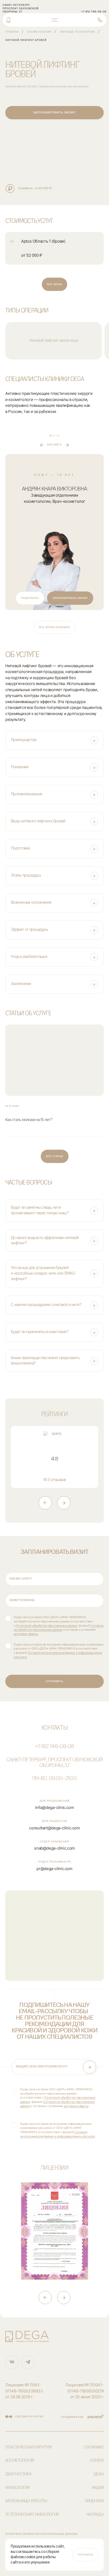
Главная (12, 32)
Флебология (17, 2488)
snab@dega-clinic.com (54, 1848)
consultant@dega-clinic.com (54, 1828)
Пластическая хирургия (28, 2447)
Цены (99, 2474)
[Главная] (8, 20)
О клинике (94, 2447)
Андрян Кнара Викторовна (55, 489)
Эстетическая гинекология (32, 2514)
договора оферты (26, 1634)
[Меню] (54, 20)
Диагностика (18, 2474)
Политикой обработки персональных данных (47, 1626)
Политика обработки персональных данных (42, 2534)
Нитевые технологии (77, 32)
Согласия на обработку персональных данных (59, 1628)
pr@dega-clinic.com (54, 1869)
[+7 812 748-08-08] (100, 20)
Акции (98, 2488)
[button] (54, 740)
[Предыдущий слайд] (45, 1503)
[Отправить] (89, 2067)
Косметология (39, 32)
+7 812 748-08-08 (54, 1747)
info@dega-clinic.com (55, 1807)
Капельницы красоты (26, 2501)
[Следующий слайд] (64, 1503)
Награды (95, 2514)
